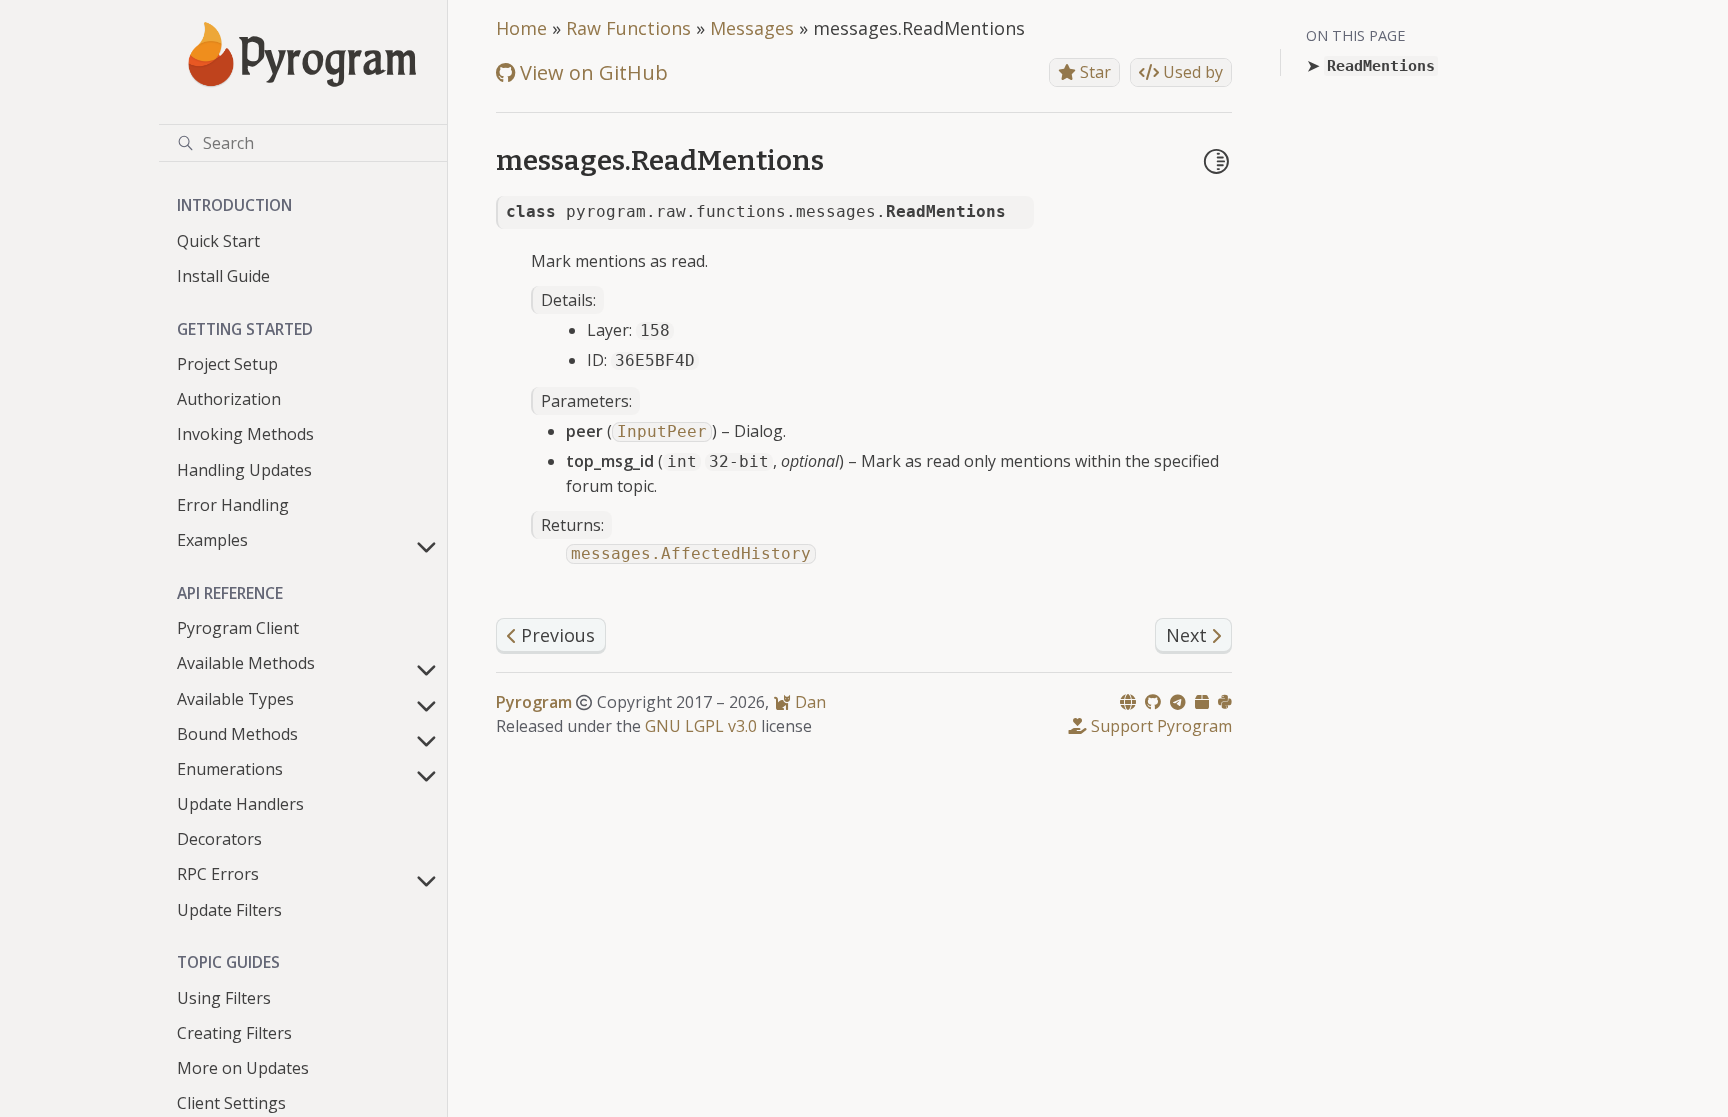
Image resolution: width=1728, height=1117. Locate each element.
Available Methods (246, 663)
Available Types (235, 699)
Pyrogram (534, 702)
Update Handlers (240, 804)
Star (1093, 72)
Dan (808, 702)
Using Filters (224, 998)
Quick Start (218, 241)
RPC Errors (218, 874)
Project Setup (227, 364)
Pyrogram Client (238, 628)
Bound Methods (237, 734)
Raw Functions (628, 28)
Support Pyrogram (1159, 726)
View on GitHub (591, 72)
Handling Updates (244, 470)
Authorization (229, 399)
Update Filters (229, 910)
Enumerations (230, 769)
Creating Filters (234, 1033)
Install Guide (223, 276)
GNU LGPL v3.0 (701, 726)
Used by (1191, 72)
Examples (212, 540)
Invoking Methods (245, 434)
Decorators (219, 839)
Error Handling (233, 505)
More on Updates (243, 1068)
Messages (752, 28)
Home (521, 28)
